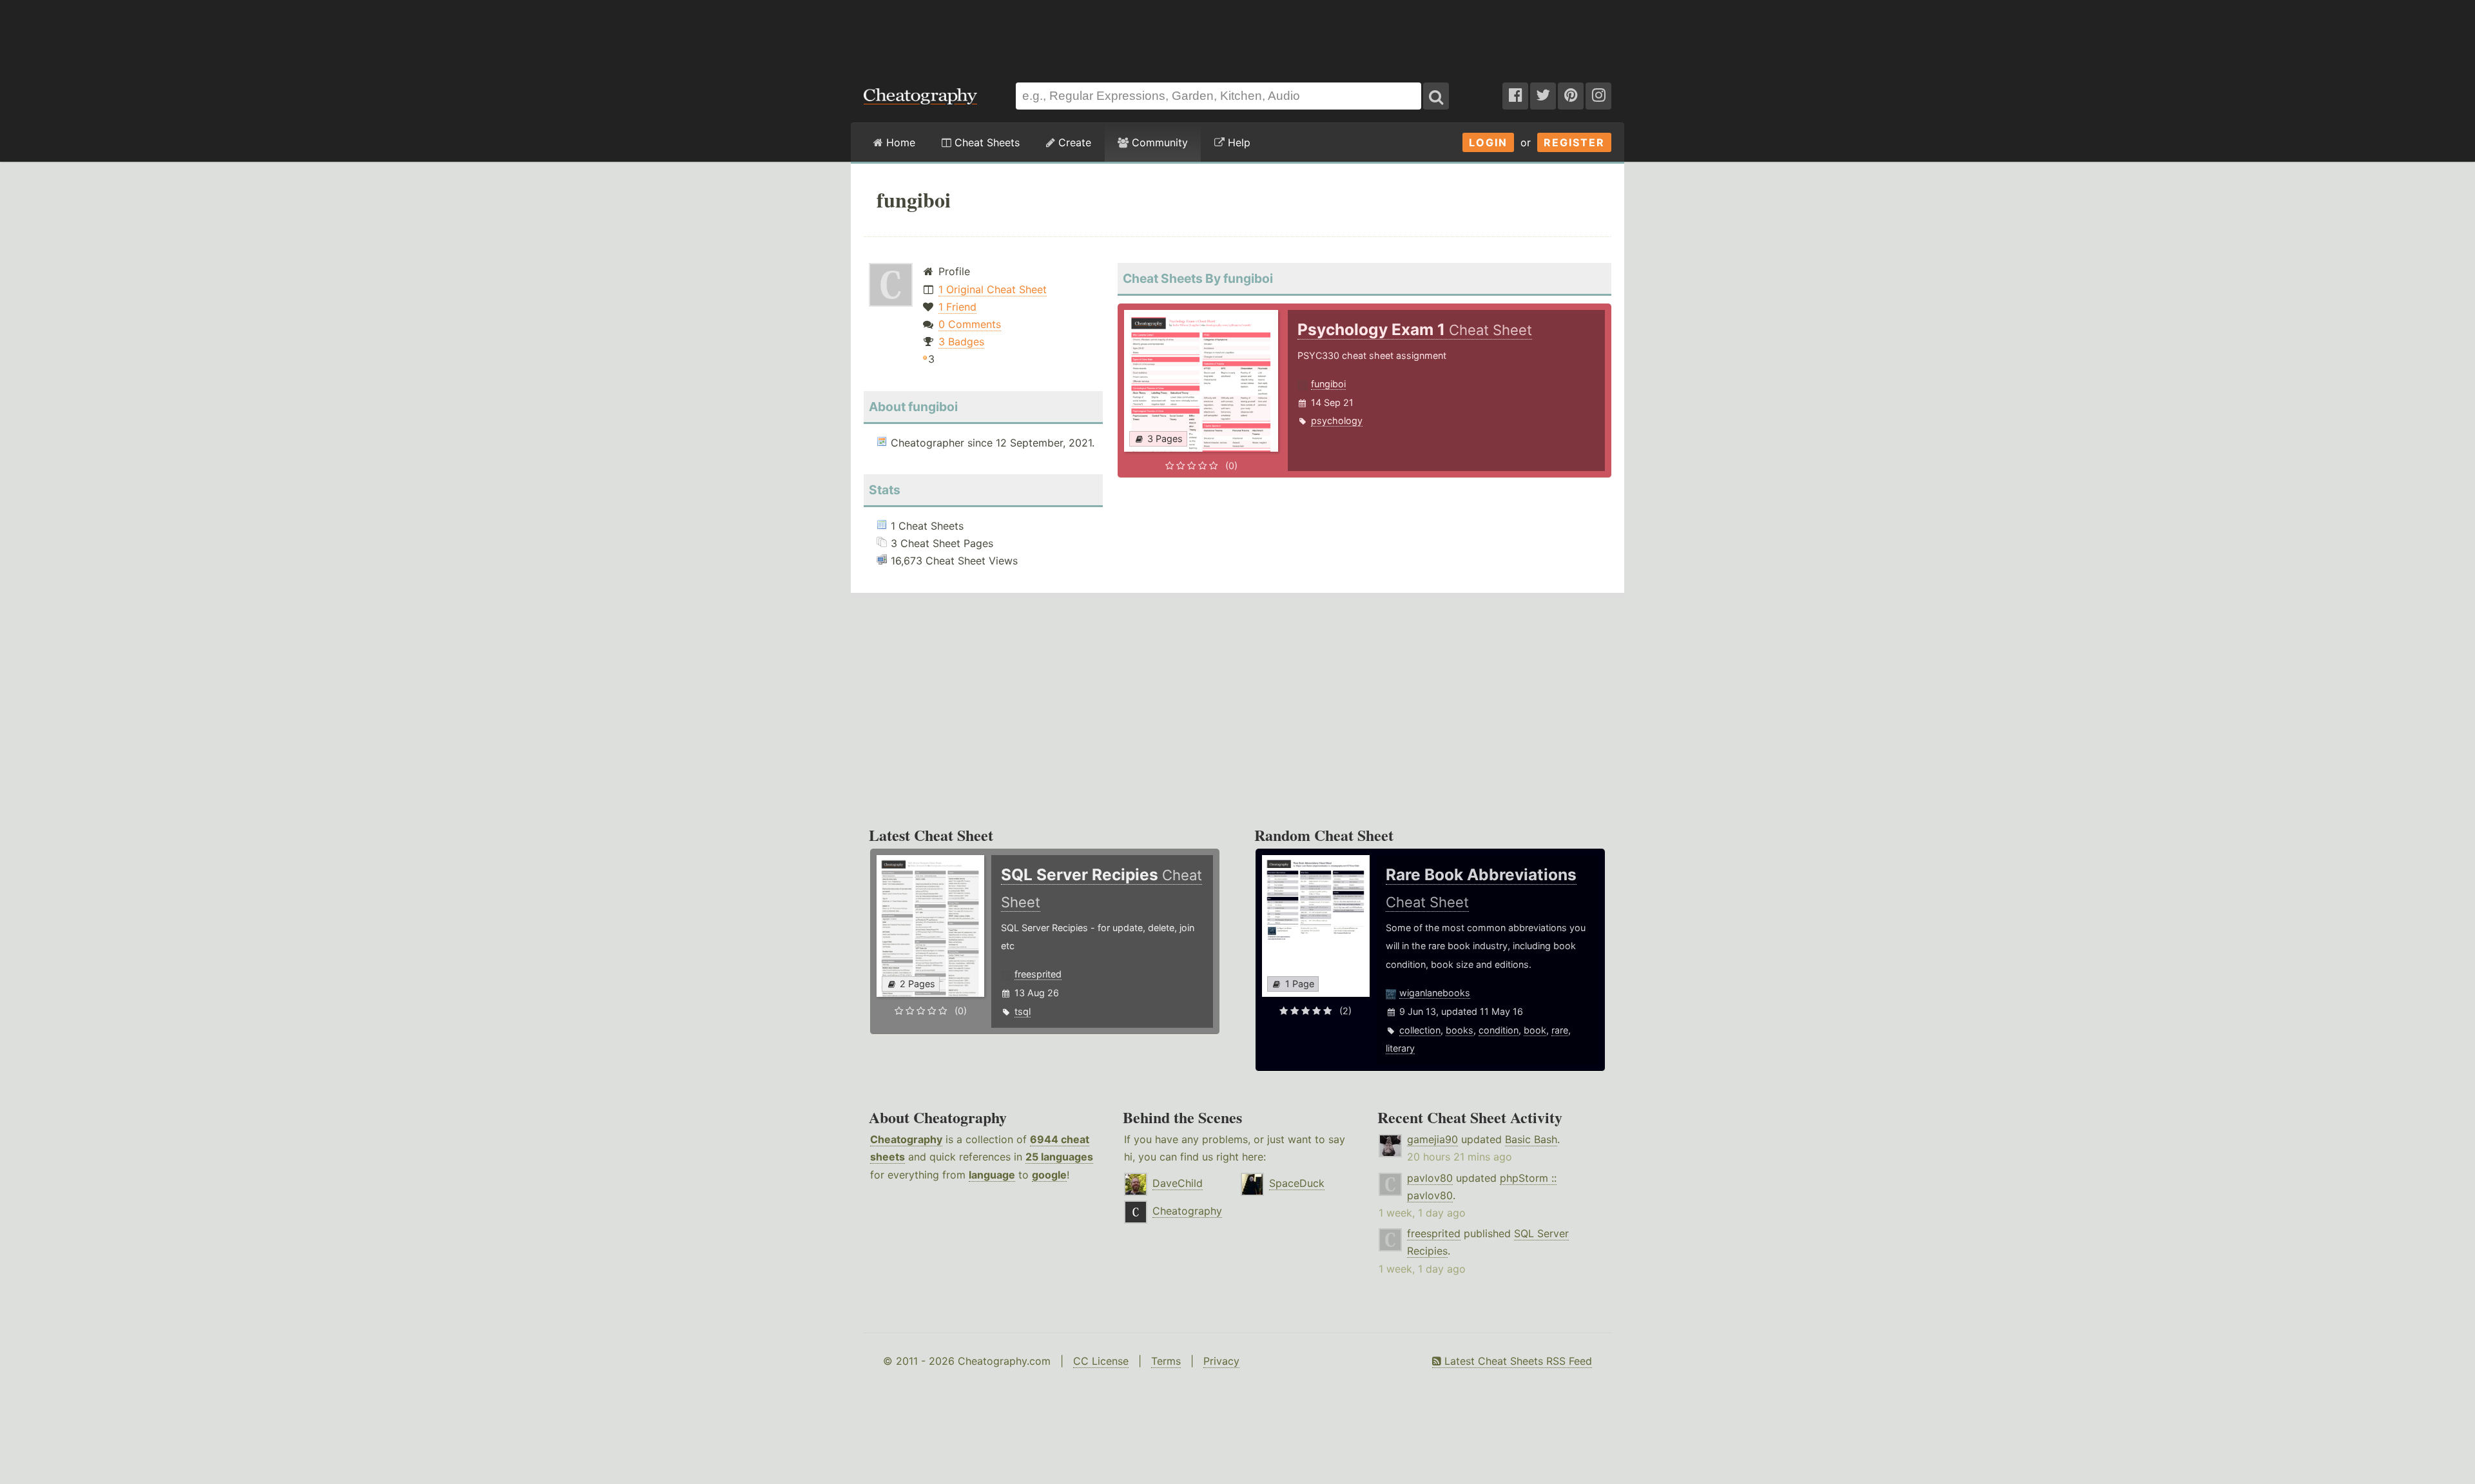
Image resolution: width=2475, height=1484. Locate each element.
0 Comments (970, 324)
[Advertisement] (1237, 35)
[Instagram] (1598, 96)
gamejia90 (1432, 1139)
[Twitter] (1543, 96)
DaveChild (1178, 1183)
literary (1400, 1048)
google (1049, 1175)
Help (1237, 142)
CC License (1101, 1361)
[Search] (1436, 96)
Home (899, 142)
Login (1488, 142)
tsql (1023, 1011)
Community (1158, 142)
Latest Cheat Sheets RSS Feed (1517, 1361)
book (1535, 1030)
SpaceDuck (1297, 1183)
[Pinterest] (1571, 96)
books (1460, 1030)
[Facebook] (1515, 96)
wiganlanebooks (1435, 993)
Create (1073, 142)
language (992, 1175)
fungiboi (1328, 384)
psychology (1337, 420)
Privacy (1221, 1361)
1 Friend (957, 307)
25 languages (1059, 1157)
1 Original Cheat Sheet (993, 289)
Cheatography (906, 1139)
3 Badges (961, 342)
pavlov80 (1430, 1178)
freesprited (1038, 974)
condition (1499, 1030)
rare (1560, 1030)
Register (1574, 142)
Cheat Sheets (985, 142)
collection (1420, 1030)
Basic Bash (1531, 1139)
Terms (1166, 1361)
